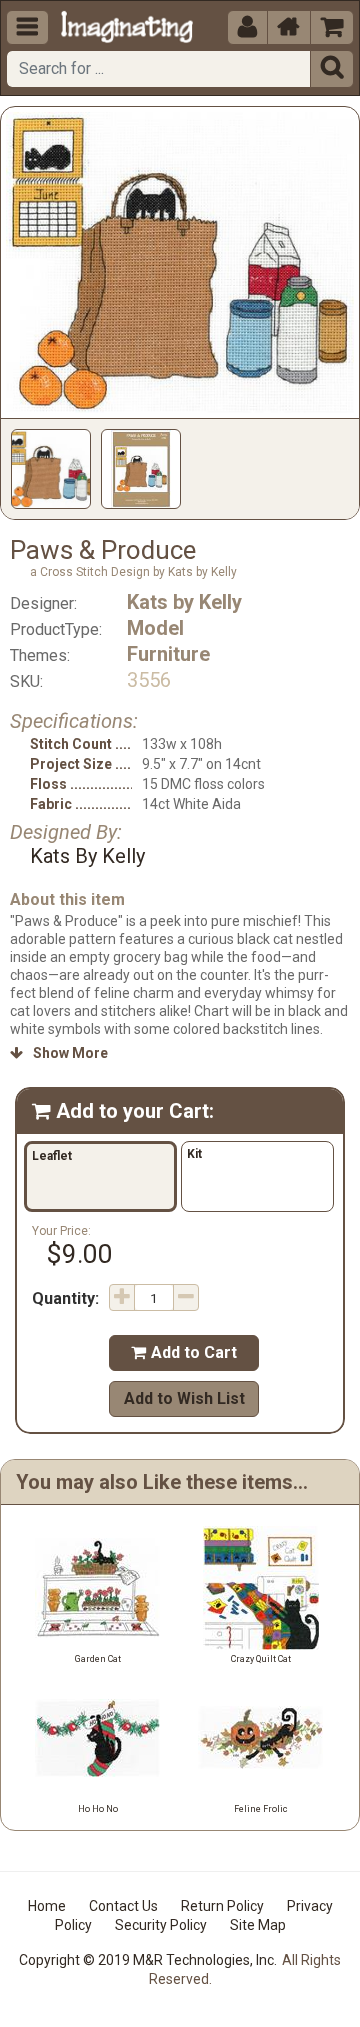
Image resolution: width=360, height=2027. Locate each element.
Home (47, 1906)
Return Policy (222, 1906)
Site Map (258, 1925)
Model (155, 628)
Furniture (168, 654)
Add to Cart (184, 1352)
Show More (59, 1053)
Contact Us (123, 1906)
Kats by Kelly (184, 602)
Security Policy (161, 1925)
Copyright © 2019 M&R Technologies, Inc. (148, 1960)
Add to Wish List (184, 1398)
